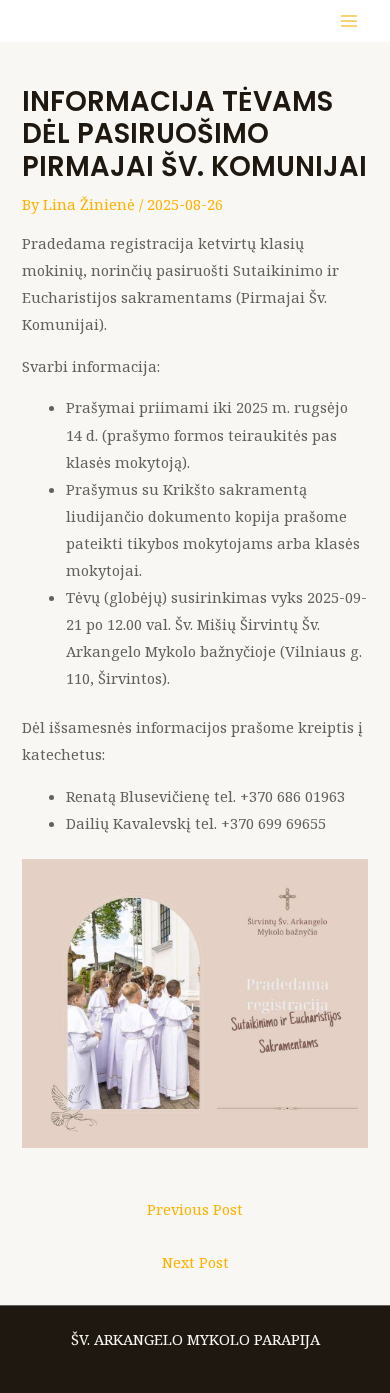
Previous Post (195, 1209)
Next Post (195, 1262)
